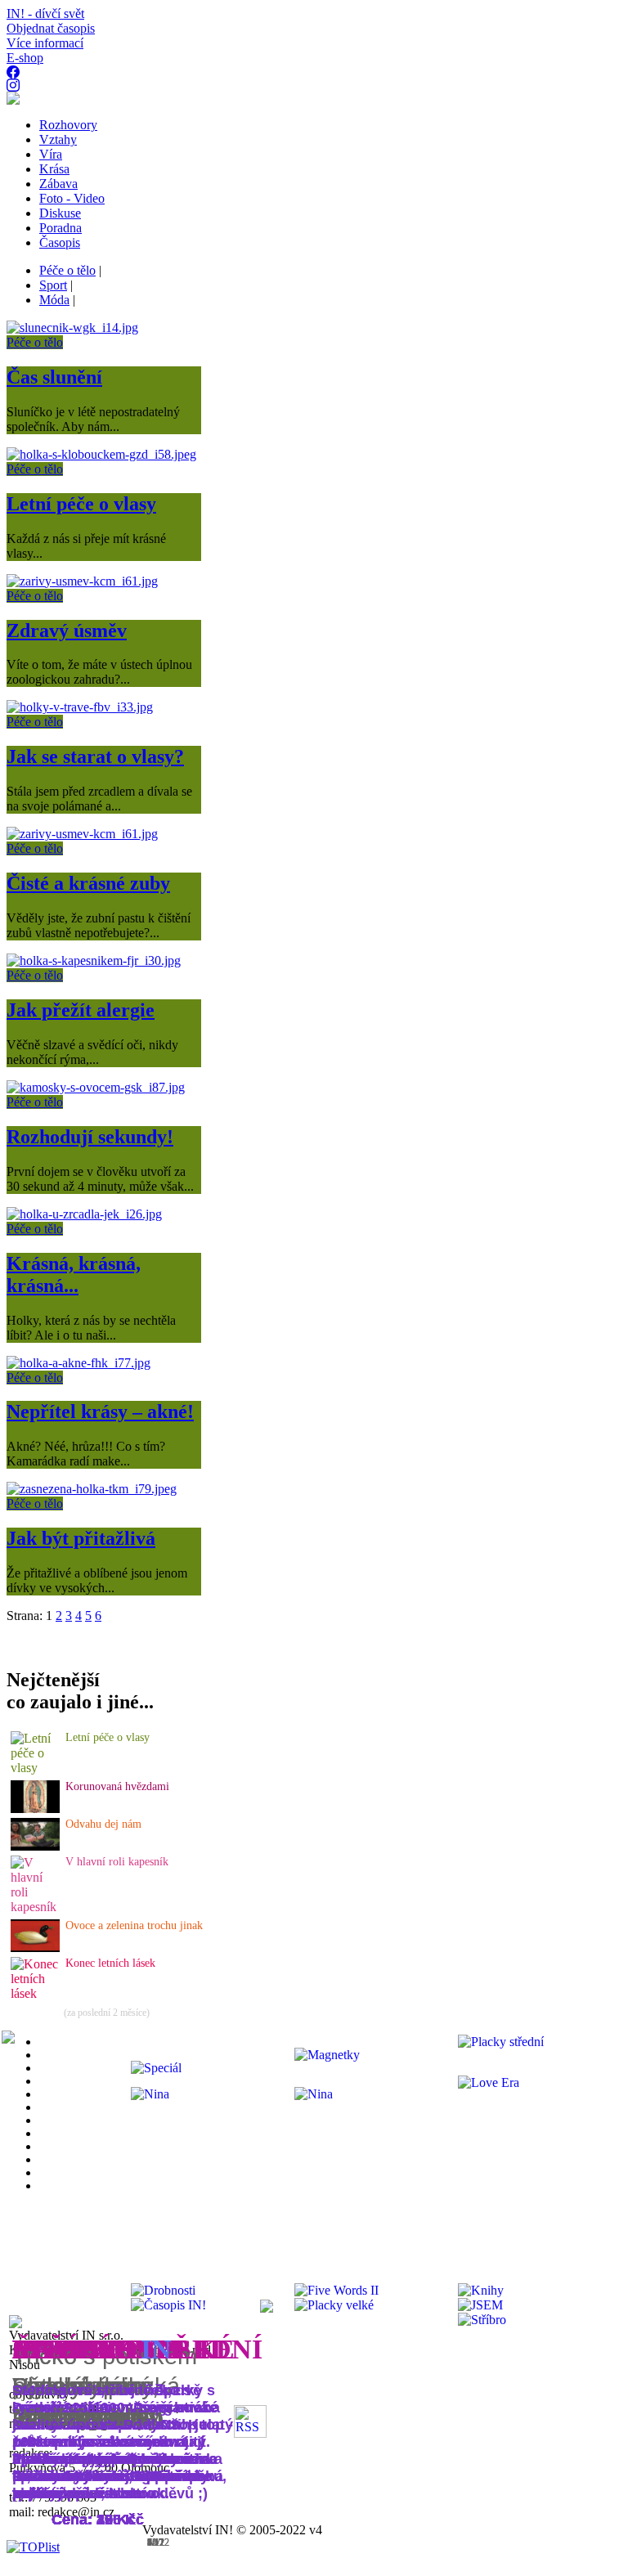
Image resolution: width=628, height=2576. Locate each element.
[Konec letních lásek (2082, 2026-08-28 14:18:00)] (36, 1993)
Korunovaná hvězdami (117, 1786)
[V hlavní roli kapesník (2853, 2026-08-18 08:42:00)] (36, 1907)
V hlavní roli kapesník (117, 1862)
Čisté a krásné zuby (88, 883)
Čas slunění (54, 377)
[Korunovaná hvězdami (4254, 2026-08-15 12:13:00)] (35, 1809)
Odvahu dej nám (103, 1824)
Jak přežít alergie (81, 1010)
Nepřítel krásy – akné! (100, 1411)
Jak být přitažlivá (81, 1538)
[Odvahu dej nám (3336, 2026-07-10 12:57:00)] (35, 1846)
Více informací (45, 43)
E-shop (25, 58)
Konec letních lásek (110, 1963)
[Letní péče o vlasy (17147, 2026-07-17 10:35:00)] (36, 1768)
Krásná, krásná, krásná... (74, 1275)
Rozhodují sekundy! (90, 1137)
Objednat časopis (51, 28)
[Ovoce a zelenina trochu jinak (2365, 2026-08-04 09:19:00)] (35, 1948)
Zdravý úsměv (67, 631)
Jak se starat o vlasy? (95, 756)
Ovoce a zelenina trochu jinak (134, 1925)
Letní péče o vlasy (81, 504)
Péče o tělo (35, 342)
